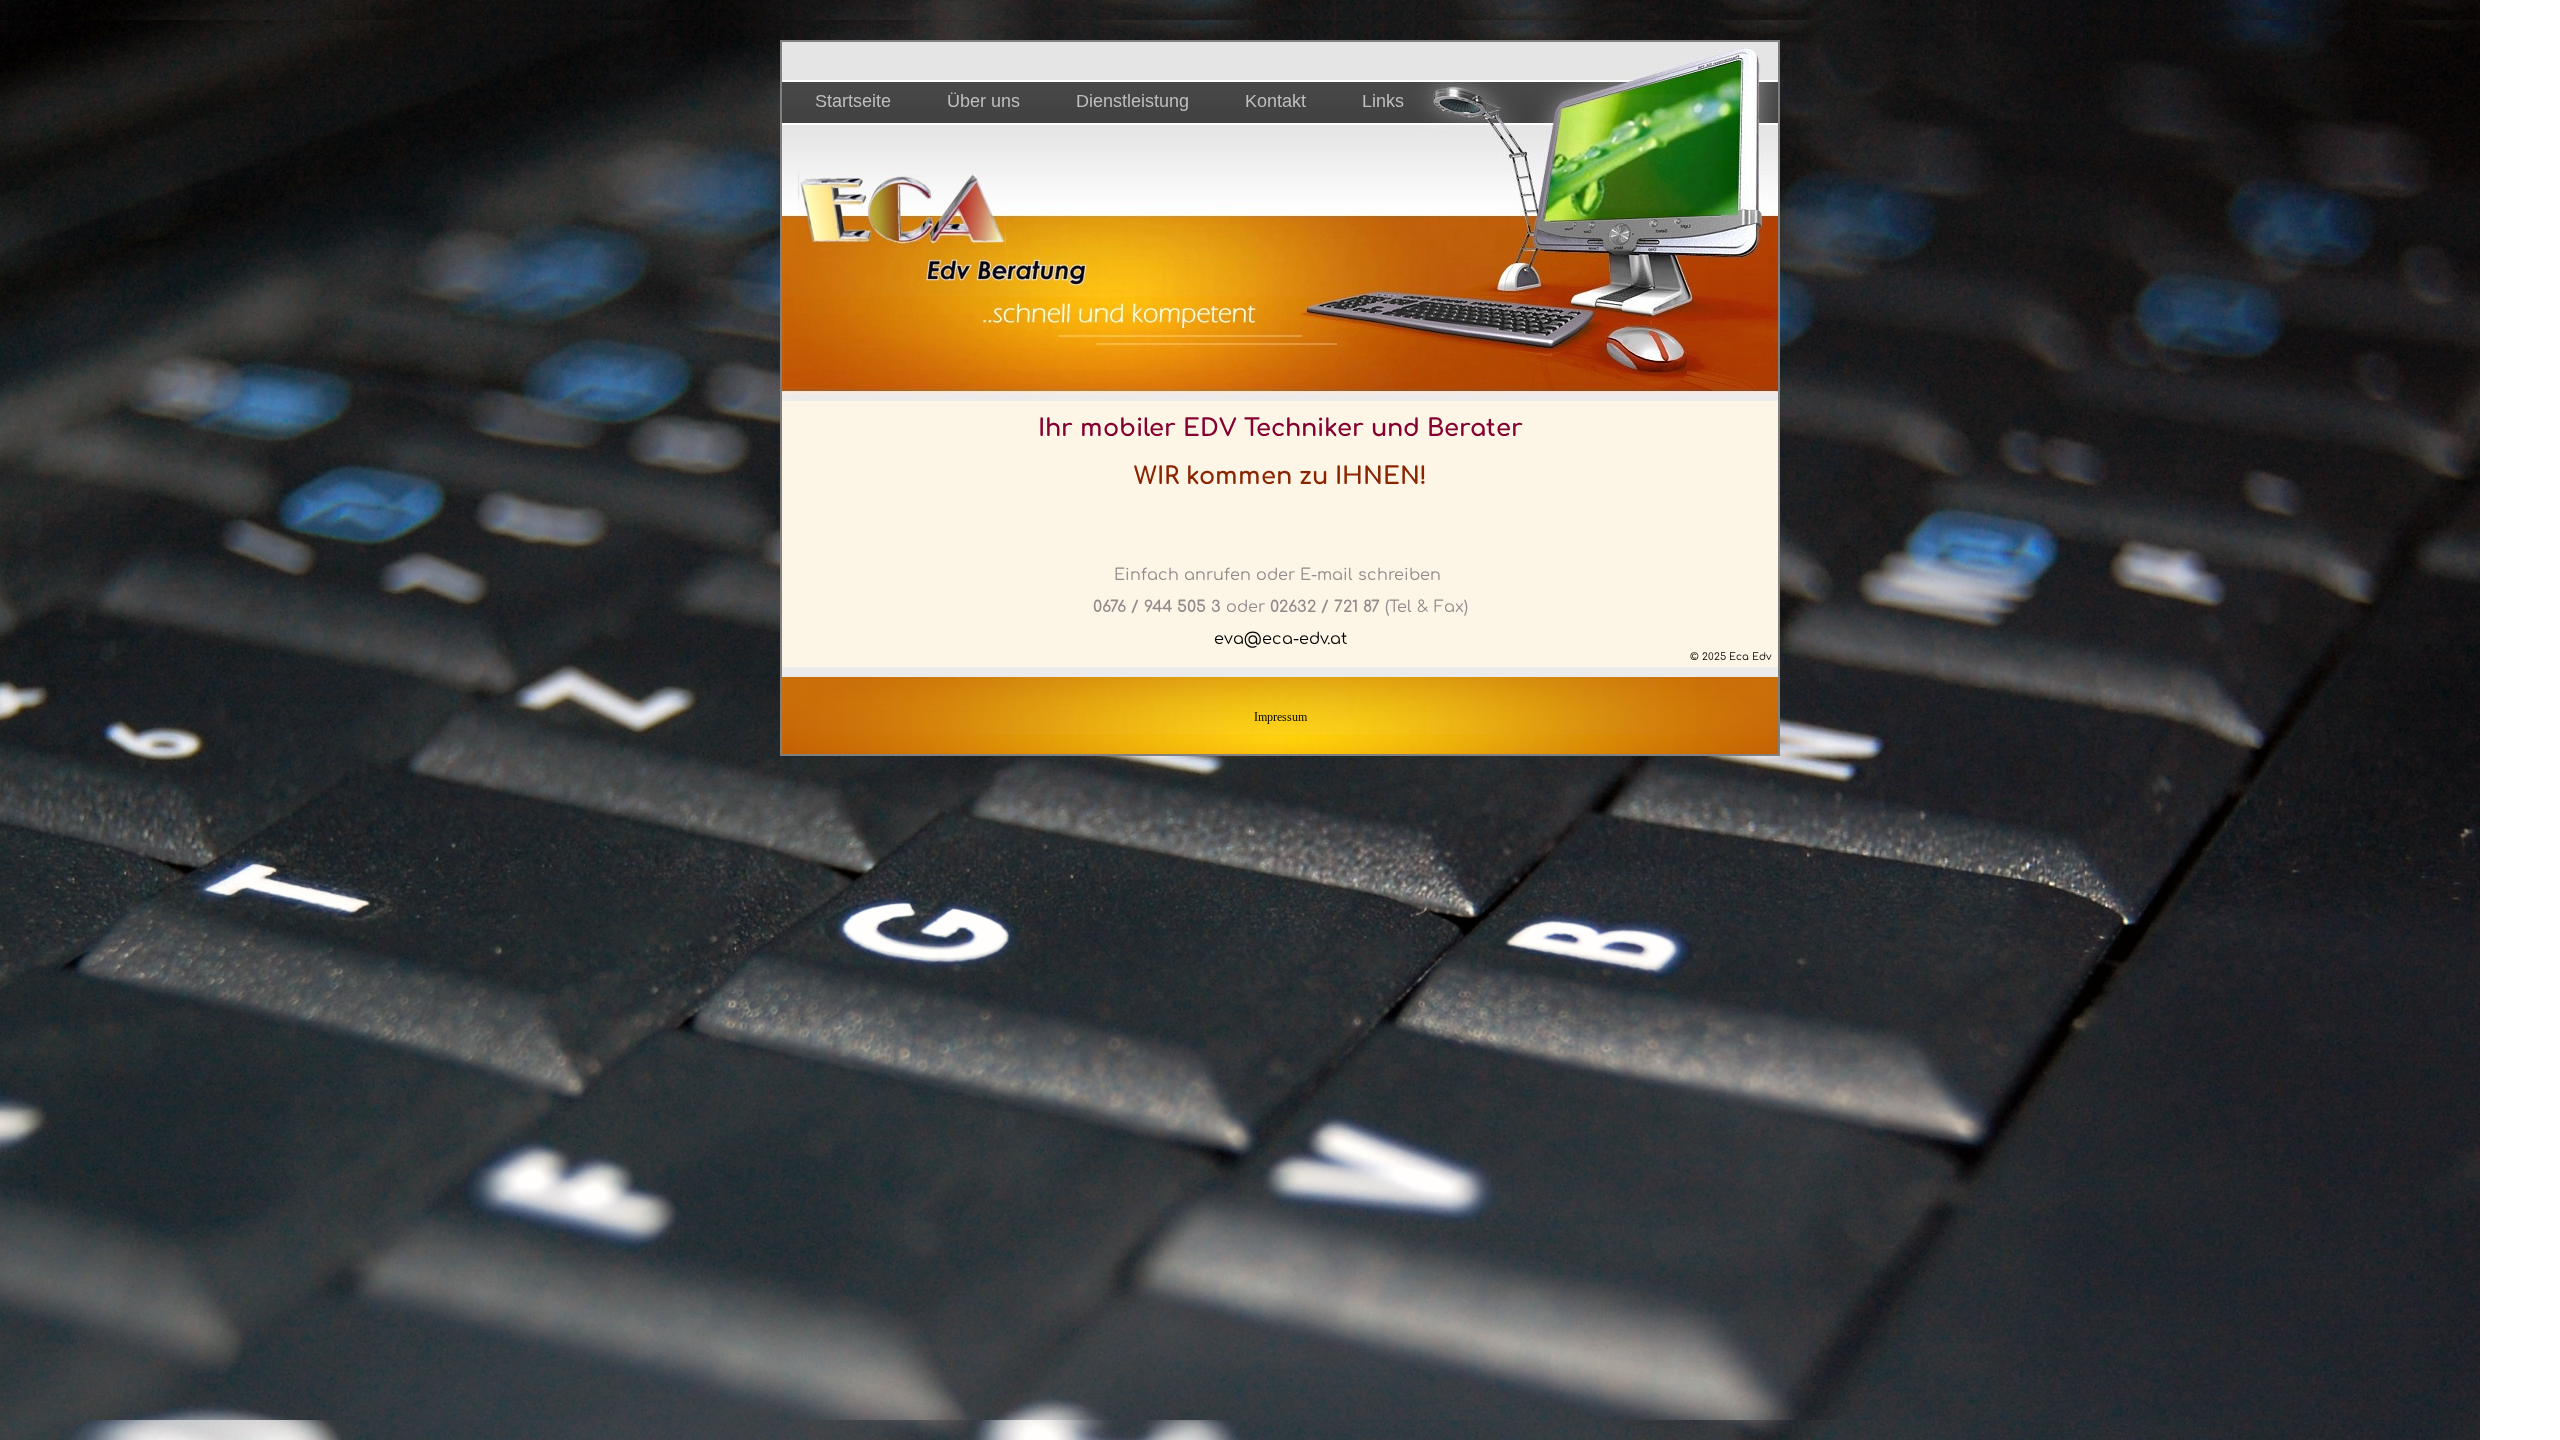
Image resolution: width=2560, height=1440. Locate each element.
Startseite (853, 101)
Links (1383, 101)
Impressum (1280, 717)
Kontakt (1275, 101)
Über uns (983, 101)
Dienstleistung (1132, 101)
